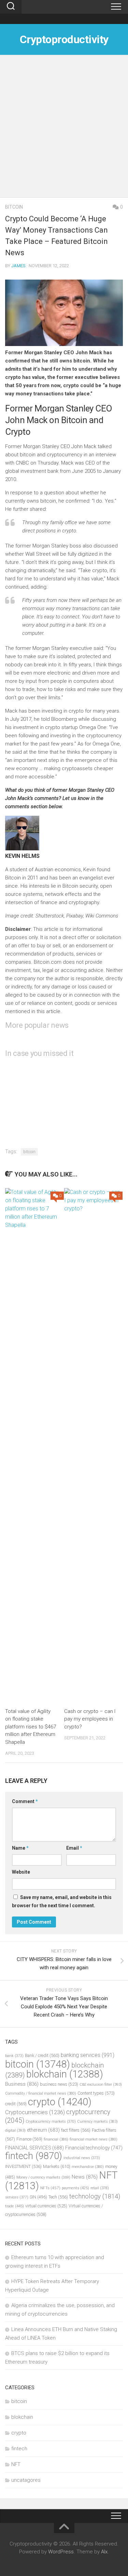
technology (95, 2196)
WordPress (61, 2552)
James (18, 266)
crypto (60, 2102)
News (85, 2177)
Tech (58, 2197)
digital (15, 2130)
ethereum (43, 2130)
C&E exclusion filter (101, 2085)
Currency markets (97, 2122)
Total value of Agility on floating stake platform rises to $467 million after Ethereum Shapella (31, 1727)
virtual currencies (46, 2206)
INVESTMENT (23, 2166)
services (17, 2197)
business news (59, 2084)
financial (56, 2139)
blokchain (65, 2074)
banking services (88, 2055)
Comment (25, 1801)
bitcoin (14, 207)
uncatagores (26, 2480)
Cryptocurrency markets (51, 2122)
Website (21, 1872)
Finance (29, 2139)
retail (100, 2188)
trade (15, 2206)
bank (14, 2056)
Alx (104, 2552)
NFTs (50, 2188)
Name (20, 1848)
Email (74, 1848)
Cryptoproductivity (64, 39)
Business (22, 2084)
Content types (96, 2093)
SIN (38, 2197)
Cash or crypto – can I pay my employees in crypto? (90, 1719)
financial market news (94, 2139)
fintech (34, 2156)
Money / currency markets (43, 2177)
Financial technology (94, 2148)
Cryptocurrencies (35, 2112)
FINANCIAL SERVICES (34, 2148)
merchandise (88, 2167)
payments (75, 2188)
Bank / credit (42, 2055)
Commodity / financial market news (41, 2093)
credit (16, 2104)
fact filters (76, 2130)
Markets (57, 2166)
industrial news (82, 2158)
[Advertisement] (64, 130)
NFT (16, 2464)
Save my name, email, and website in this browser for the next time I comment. (62, 1901)
